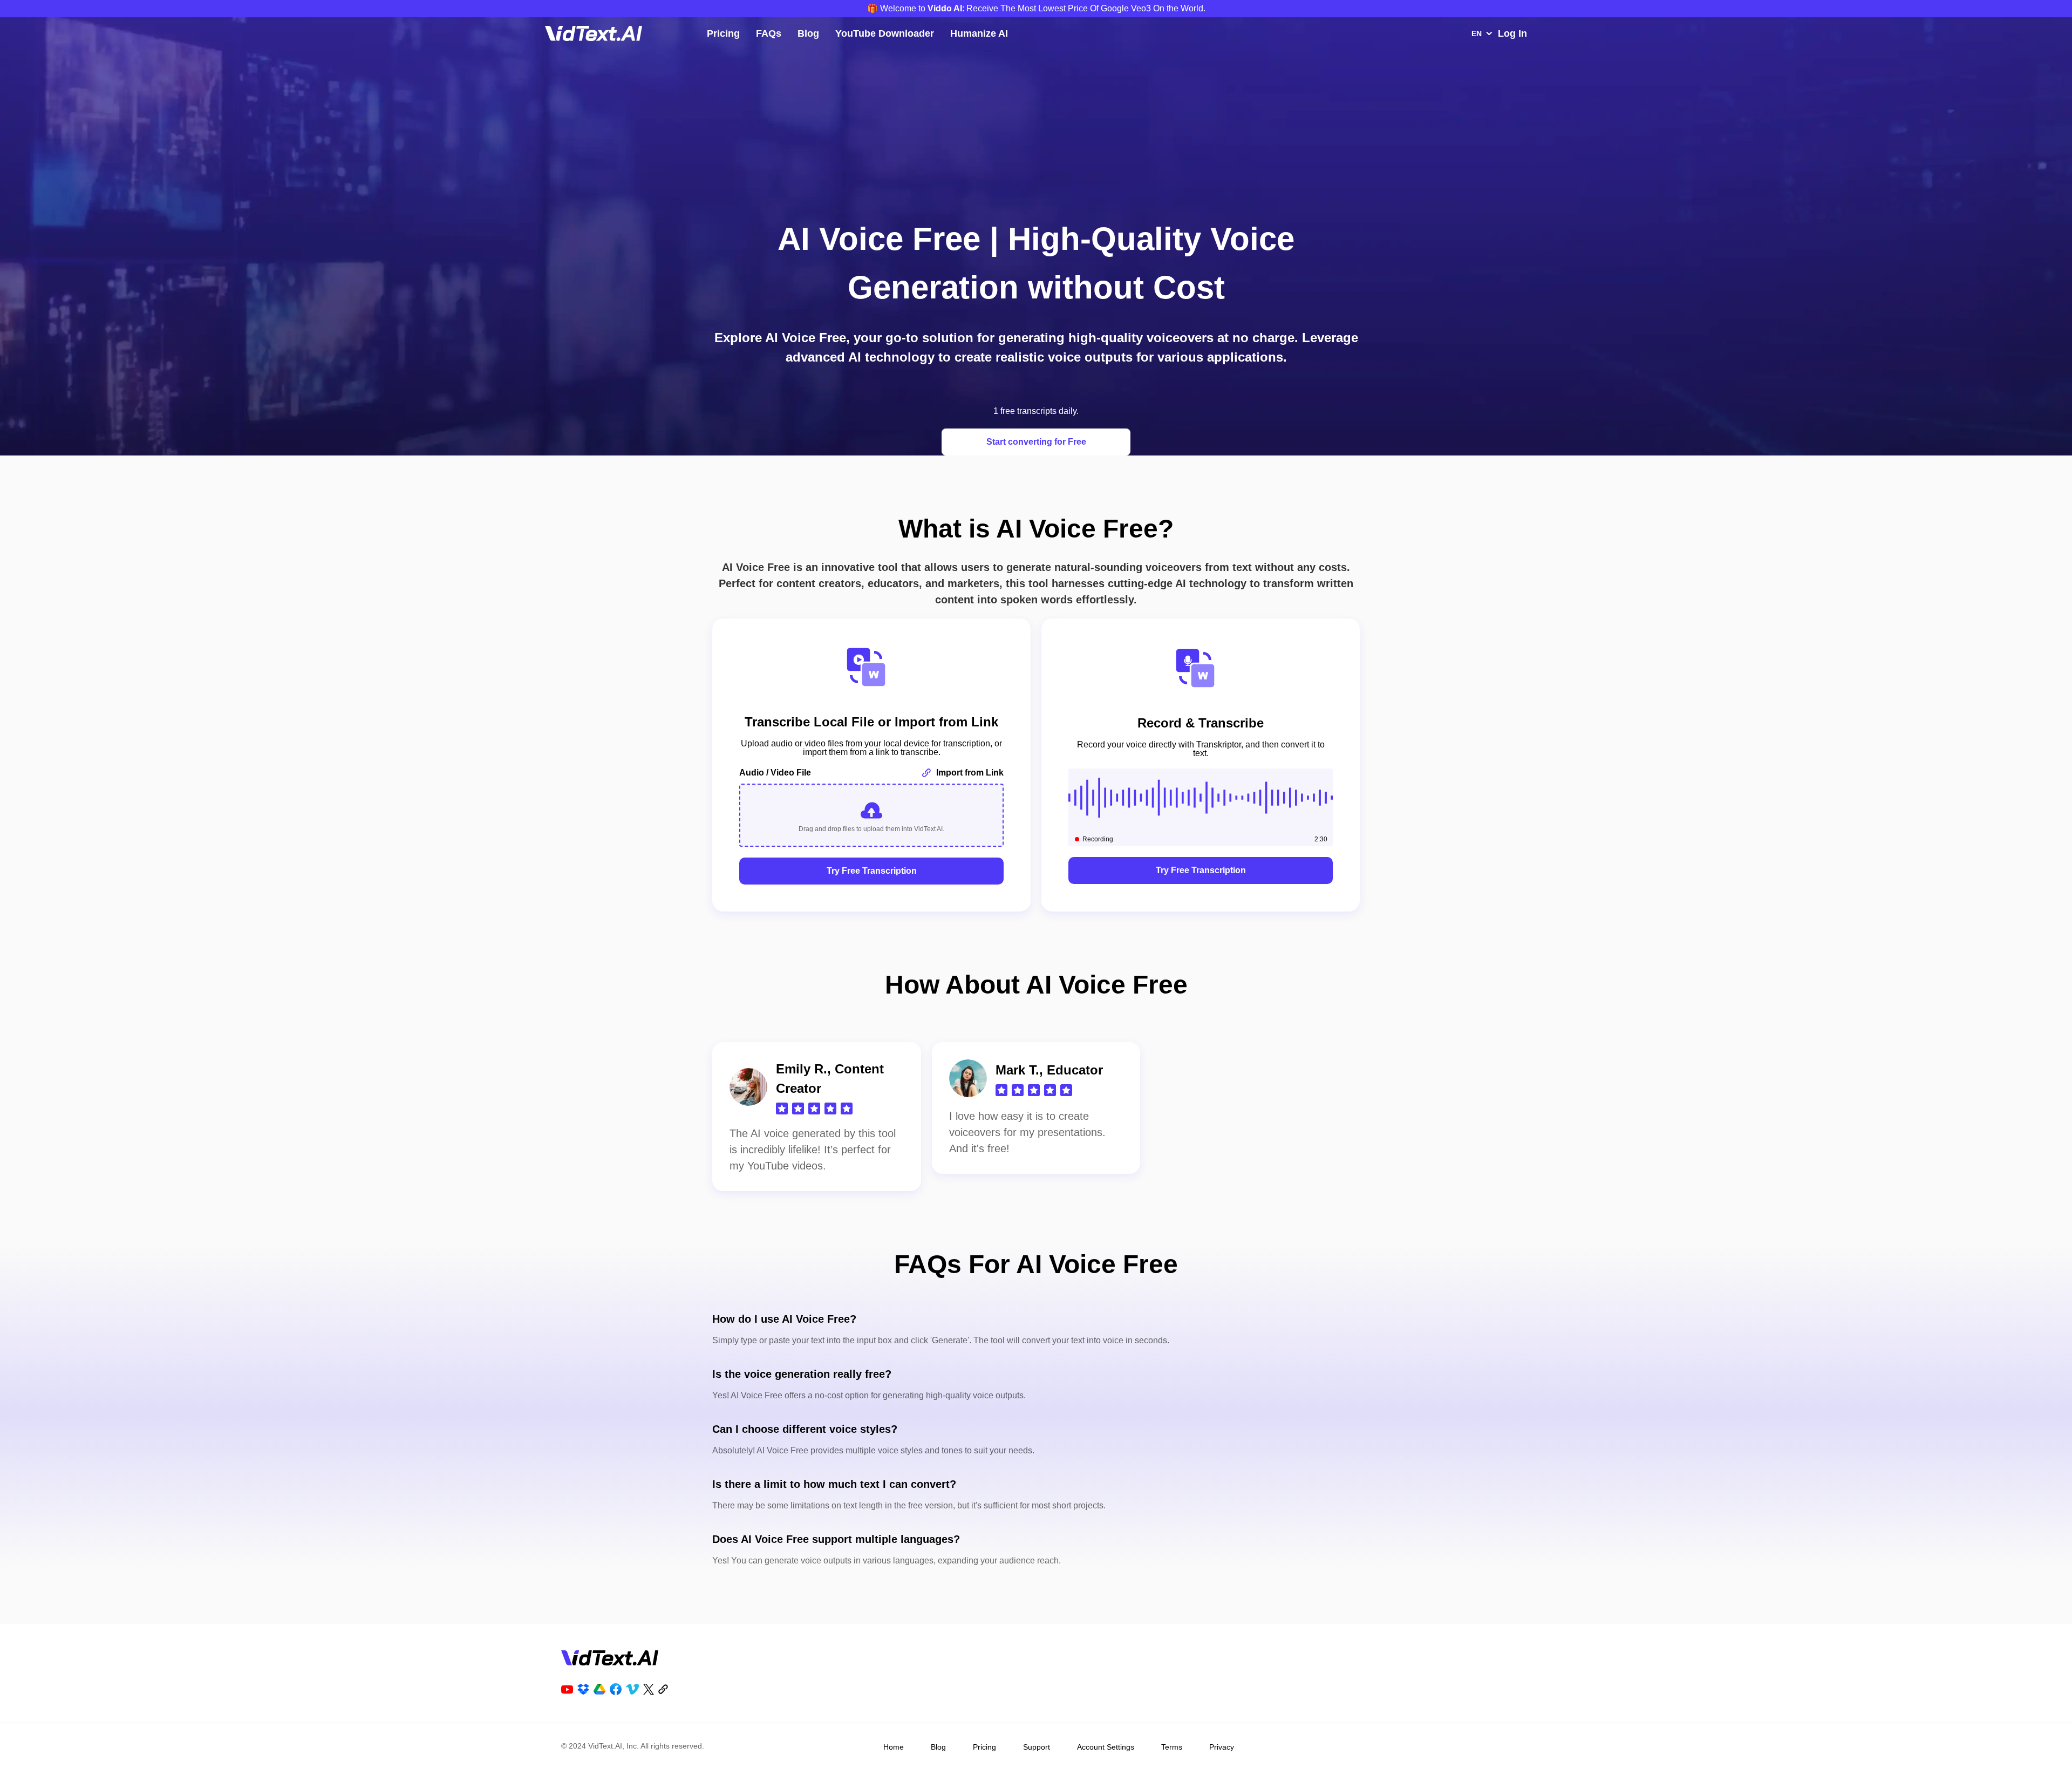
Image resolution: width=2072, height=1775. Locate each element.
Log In (1512, 33)
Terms (1172, 1747)
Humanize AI (979, 33)
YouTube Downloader (885, 33)
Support (1037, 1747)
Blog (808, 33)
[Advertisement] (1036, 120)
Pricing (723, 33)
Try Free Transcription (872, 871)
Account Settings (1106, 1747)
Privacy (1222, 1747)
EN (1477, 33)
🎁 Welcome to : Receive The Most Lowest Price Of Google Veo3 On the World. (1036, 8)
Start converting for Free (1036, 442)
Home (894, 1747)
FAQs (769, 33)
